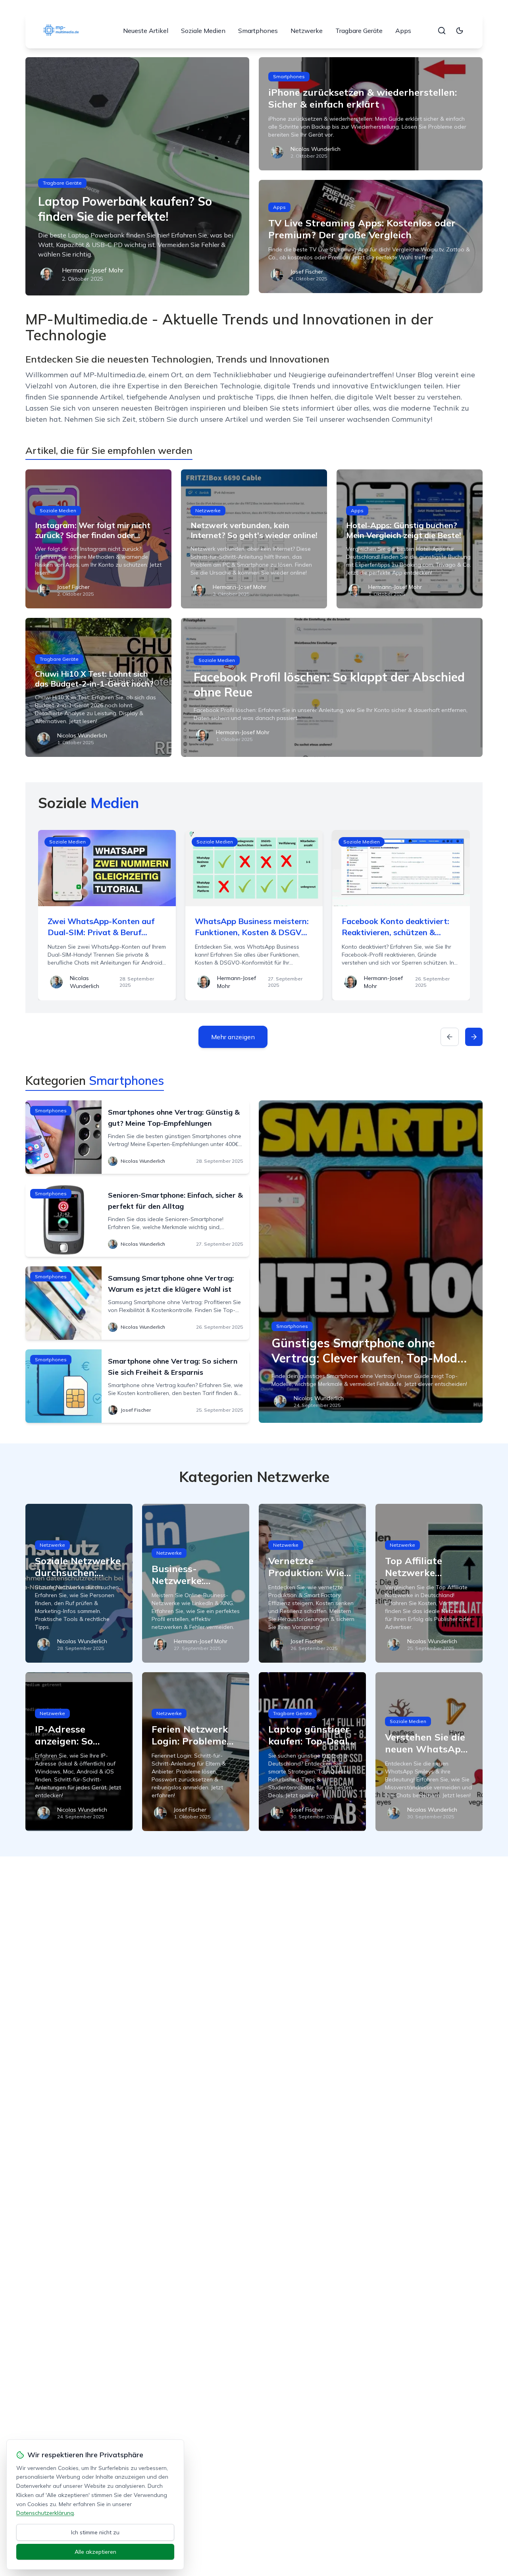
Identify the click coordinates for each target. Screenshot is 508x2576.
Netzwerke (307, 31)
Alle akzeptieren (95, 2552)
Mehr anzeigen (233, 1037)
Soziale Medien (203, 31)
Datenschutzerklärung (45, 2513)
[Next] (474, 1037)
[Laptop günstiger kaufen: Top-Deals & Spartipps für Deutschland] (312, 1752)
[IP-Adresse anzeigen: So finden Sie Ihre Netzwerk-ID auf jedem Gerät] (79, 1752)
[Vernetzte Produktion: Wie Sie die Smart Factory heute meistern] (312, 1583)
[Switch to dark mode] (460, 31)
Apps (403, 31)
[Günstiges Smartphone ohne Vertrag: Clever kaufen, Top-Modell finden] (371, 1262)
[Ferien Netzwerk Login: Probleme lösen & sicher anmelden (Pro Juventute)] (196, 1752)
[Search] (442, 31)
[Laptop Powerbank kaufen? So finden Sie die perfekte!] (137, 176)
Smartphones (258, 31)
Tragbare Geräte (359, 31)
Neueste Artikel (146, 31)
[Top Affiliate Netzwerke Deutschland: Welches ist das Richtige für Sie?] (429, 1583)
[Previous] (450, 1037)
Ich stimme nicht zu (95, 2532)
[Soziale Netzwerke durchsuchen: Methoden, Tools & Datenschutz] (79, 1583)
